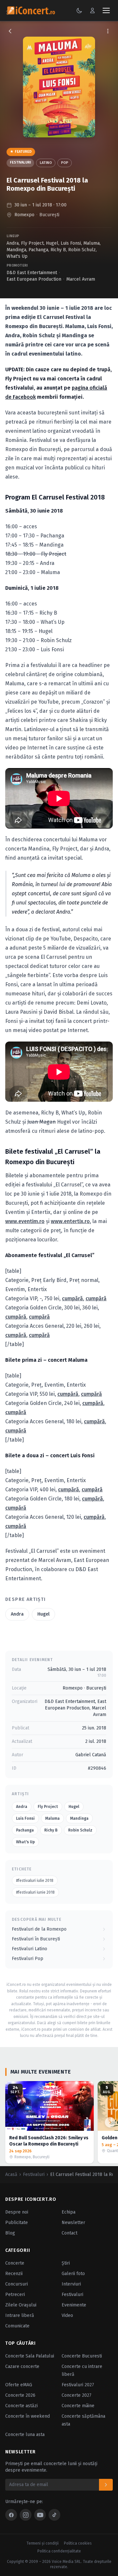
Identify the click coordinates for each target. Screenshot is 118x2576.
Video (67, 2315)
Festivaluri (20, 162)
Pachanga (38, 250)
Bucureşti (49, 215)
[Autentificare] (92, 10)
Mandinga (16, 250)
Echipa (69, 2212)
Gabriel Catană (91, 1755)
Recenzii (14, 2274)
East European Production (34, 279)
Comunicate (17, 2326)
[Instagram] (26, 2515)
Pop (65, 163)
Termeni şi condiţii (43, 2543)
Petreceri (15, 2295)
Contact (69, 2233)
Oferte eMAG (19, 2385)
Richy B (58, 250)
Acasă (11, 2174)
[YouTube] (40, 2515)
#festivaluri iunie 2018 (35, 1892)
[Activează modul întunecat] (79, 10)
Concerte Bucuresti (82, 2356)
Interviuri (71, 2284)
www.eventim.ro (25, 1221)
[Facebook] (11, 2515)
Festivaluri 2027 (78, 2385)
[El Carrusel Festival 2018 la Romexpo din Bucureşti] (59, 87)
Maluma (91, 243)
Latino (46, 163)
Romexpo (24, 215)
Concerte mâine (78, 2406)
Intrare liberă (20, 2315)
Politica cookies (78, 2543)
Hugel (52, 243)
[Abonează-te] (106, 2485)
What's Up (17, 256)
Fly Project (32, 243)
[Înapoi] (10, 31)
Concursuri (17, 2284)
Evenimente (74, 2305)
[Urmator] (110, 2122)
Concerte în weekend (28, 2416)
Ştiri (66, 2263)
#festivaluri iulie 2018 (35, 1881)
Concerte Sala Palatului (30, 2356)
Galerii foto (73, 2274)
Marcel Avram (81, 279)
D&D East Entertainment (32, 273)
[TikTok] (54, 2515)
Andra (13, 243)
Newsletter (73, 2223)
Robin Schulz (82, 250)
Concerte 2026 (20, 2395)
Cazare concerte (22, 2366)
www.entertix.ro (70, 1221)
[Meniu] (106, 10)
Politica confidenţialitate (59, 2551)
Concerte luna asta (25, 2435)
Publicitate (17, 2223)
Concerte (15, 2263)
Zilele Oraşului (21, 2305)
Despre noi (17, 2212)
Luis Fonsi (71, 243)
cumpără (72, 1298)
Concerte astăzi (21, 2406)
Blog (10, 2233)
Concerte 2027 (77, 2395)
